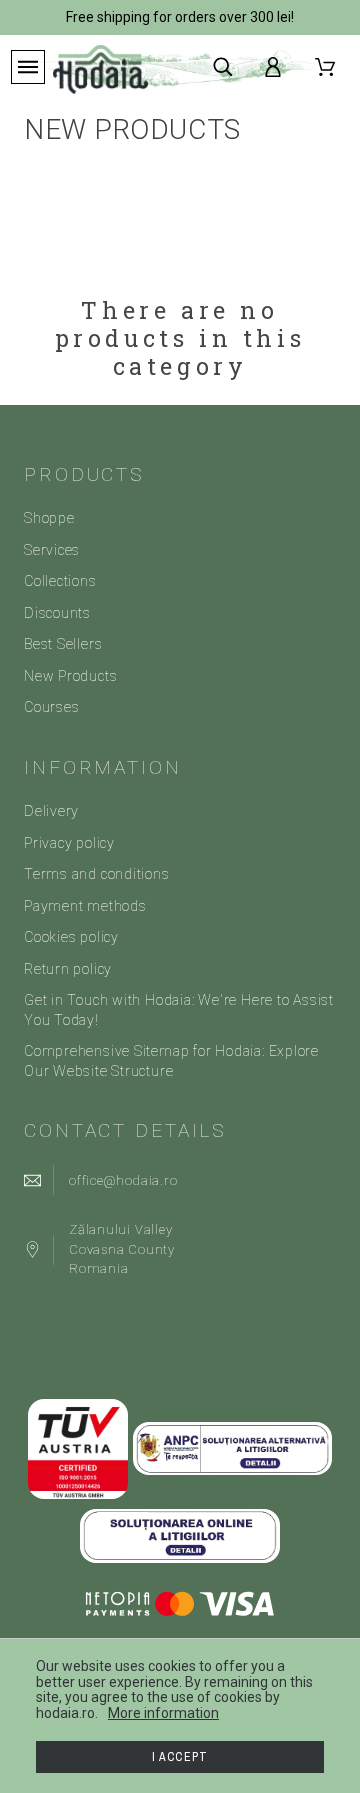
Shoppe (49, 518)
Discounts (57, 613)
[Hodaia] (100, 69)
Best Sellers (63, 644)
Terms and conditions (97, 874)
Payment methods (85, 906)
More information (163, 1713)
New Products (70, 676)
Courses (51, 707)
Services (52, 550)
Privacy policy (69, 843)
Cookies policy (71, 937)
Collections (60, 581)
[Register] (276, 67)
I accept (180, 1757)
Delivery (51, 811)
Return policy (68, 969)
